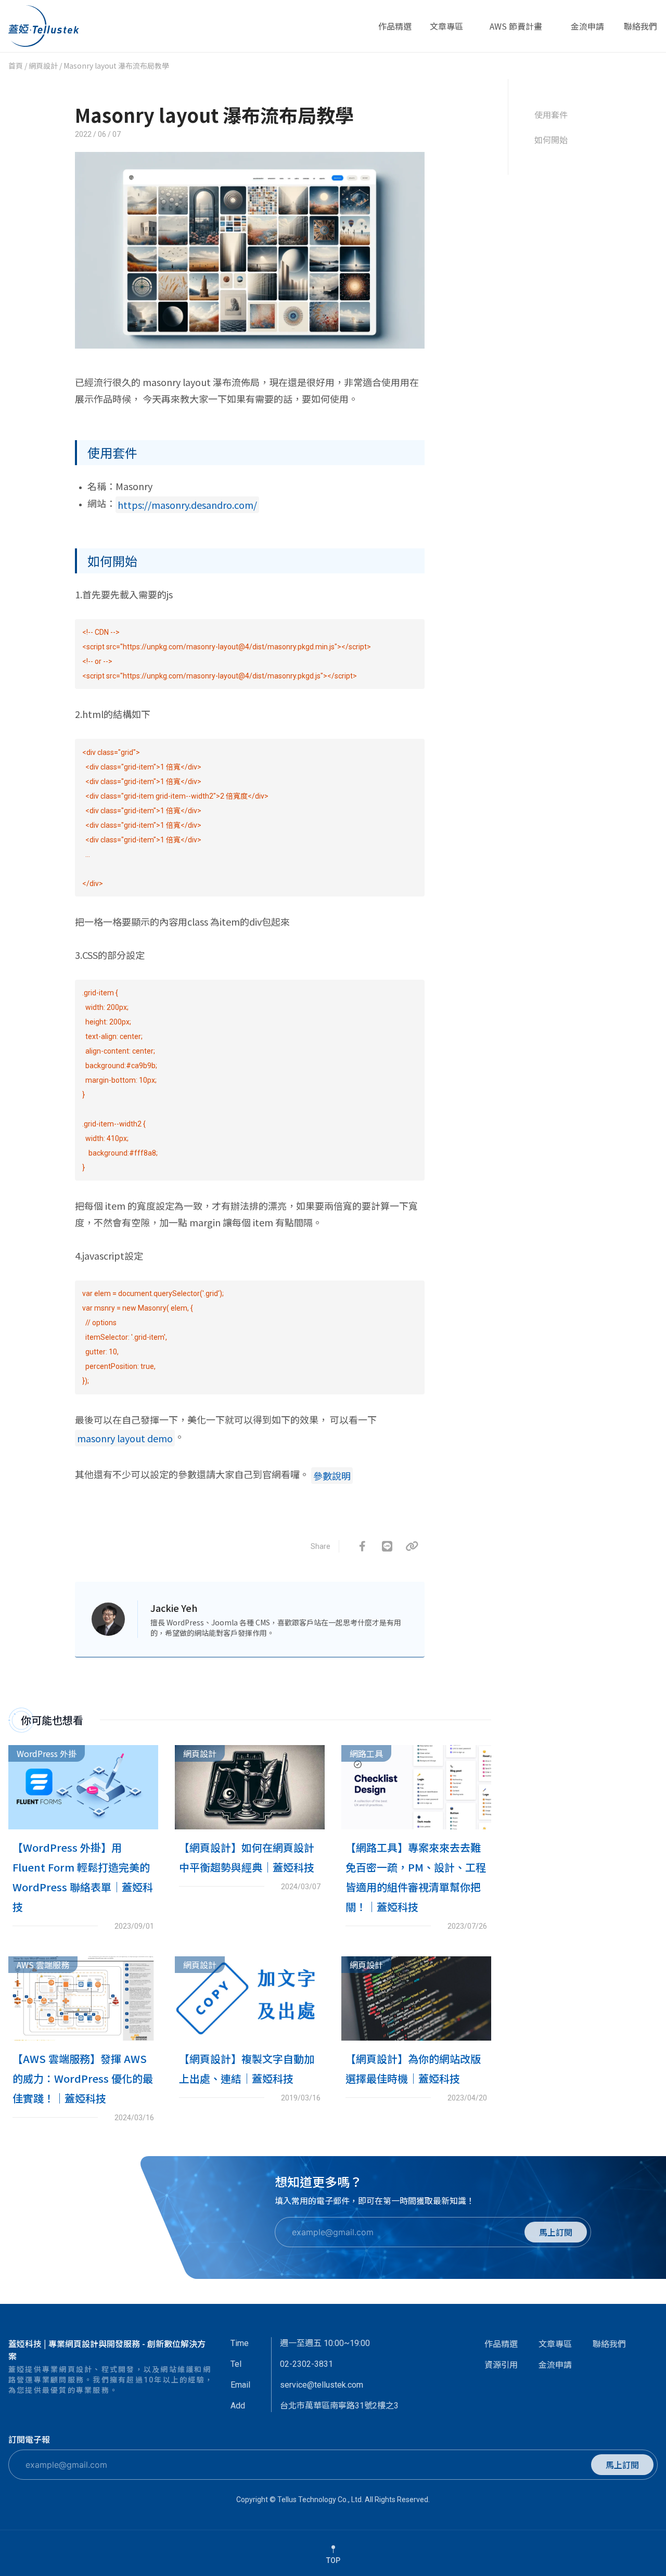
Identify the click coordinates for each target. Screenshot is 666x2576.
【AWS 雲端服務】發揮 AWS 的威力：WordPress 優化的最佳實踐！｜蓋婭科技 (83, 2078)
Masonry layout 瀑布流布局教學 (214, 114)
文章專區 (446, 31)
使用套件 (551, 114)
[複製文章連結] (412, 1546)
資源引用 (501, 2364)
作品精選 (395, 31)
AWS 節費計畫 (516, 31)
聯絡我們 (641, 31)
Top (333, 2560)
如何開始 (551, 139)
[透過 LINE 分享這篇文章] (387, 1546)
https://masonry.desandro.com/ (187, 505)
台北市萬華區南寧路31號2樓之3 (339, 2406)
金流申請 (587, 31)
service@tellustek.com (322, 2385)
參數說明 (332, 1476)
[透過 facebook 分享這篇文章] (362, 1546)
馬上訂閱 (556, 2232)
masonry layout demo (125, 1438)
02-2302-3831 (306, 2364)
